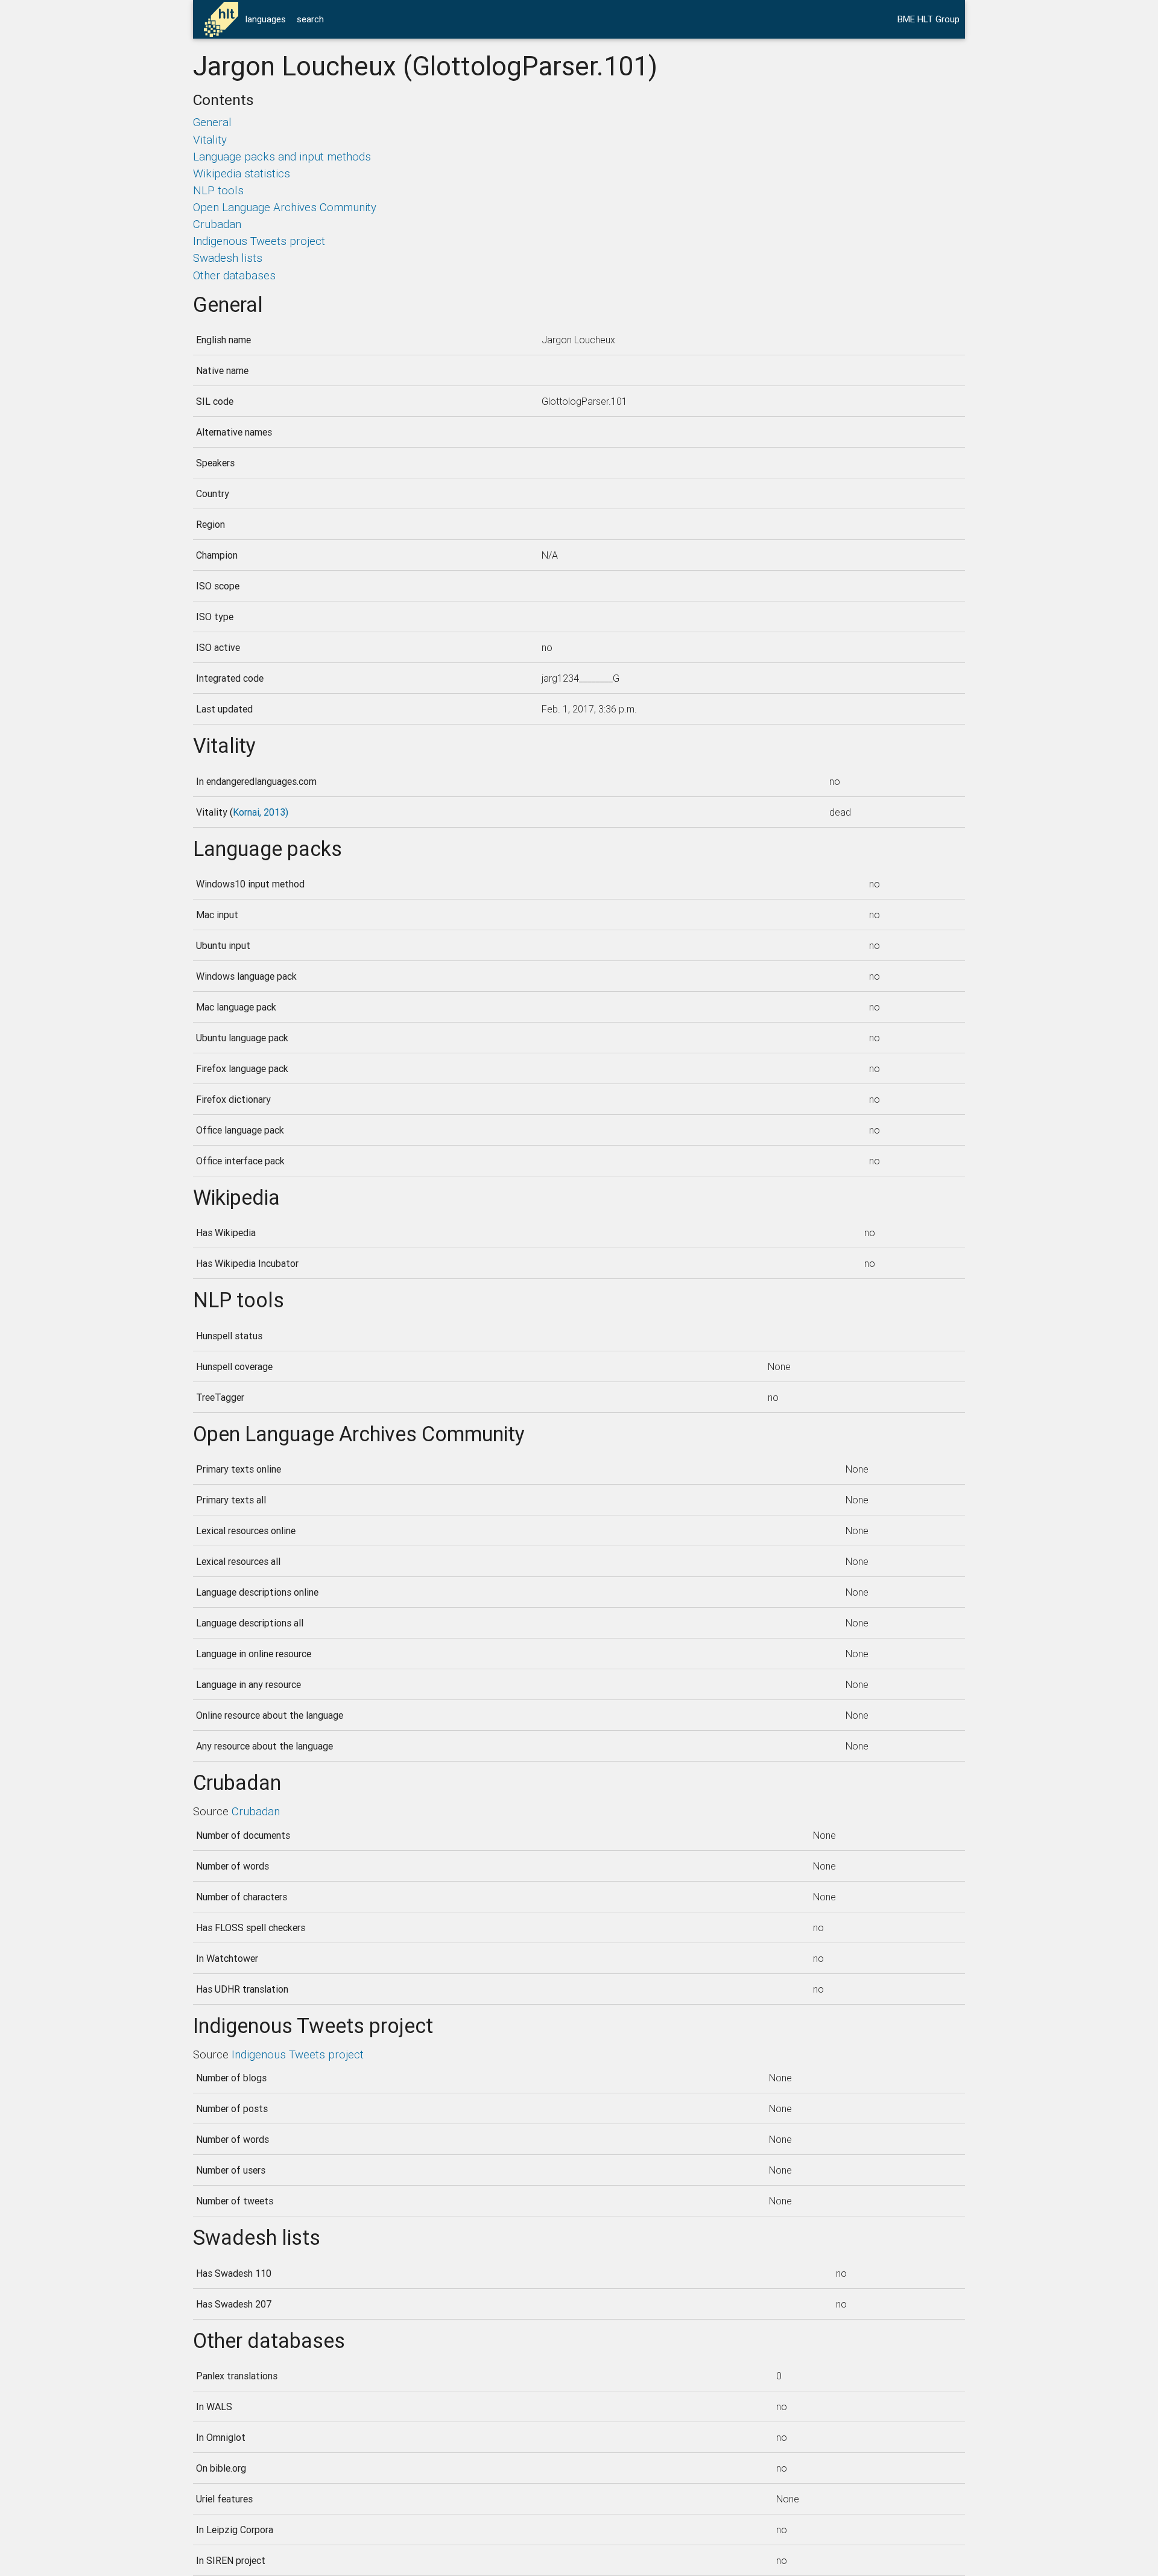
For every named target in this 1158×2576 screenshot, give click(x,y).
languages (266, 19)
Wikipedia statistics (242, 173)
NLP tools (218, 190)
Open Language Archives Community (285, 207)
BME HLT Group (929, 19)
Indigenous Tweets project (259, 241)
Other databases (234, 275)
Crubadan (217, 224)
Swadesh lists (228, 258)
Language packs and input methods (282, 156)
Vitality (210, 139)
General (212, 122)
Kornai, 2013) (261, 812)
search (310, 19)
